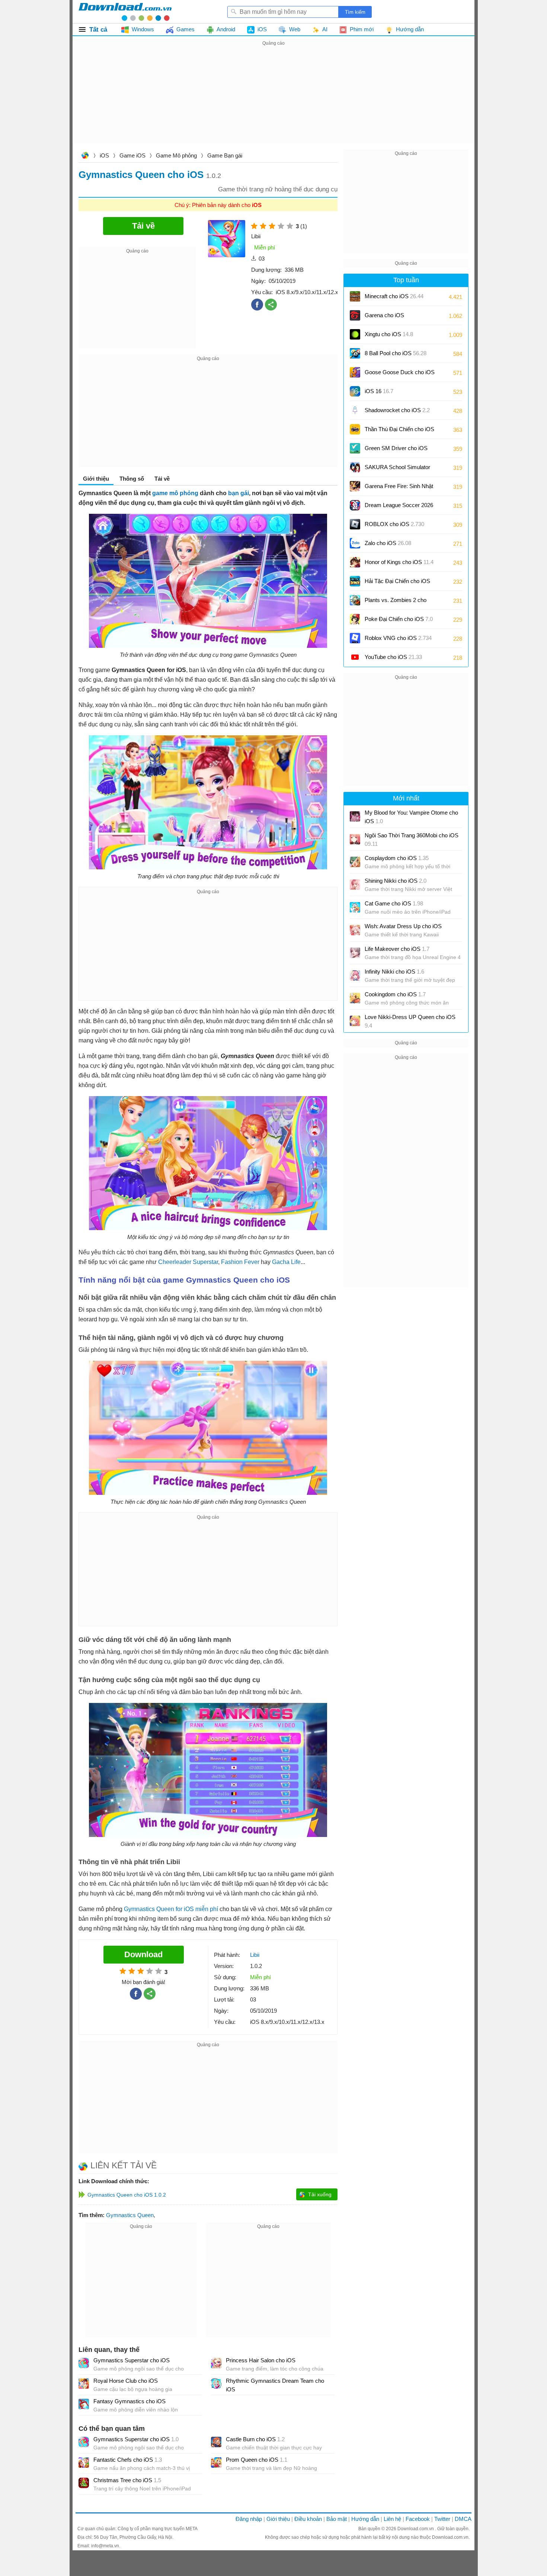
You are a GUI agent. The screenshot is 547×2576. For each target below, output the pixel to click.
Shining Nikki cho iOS (396, 881)
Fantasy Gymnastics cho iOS (129, 2401)
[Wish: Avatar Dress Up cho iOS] (355, 930)
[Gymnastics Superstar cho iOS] (84, 2363)
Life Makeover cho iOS (397, 949)
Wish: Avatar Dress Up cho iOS (403, 926)
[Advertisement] (273, 100)
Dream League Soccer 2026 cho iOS (399, 508)
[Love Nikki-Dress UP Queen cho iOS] (355, 1021)
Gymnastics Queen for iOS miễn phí (171, 1909)
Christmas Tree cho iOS (127, 2480)
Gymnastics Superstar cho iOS (132, 2360)
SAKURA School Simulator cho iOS (397, 470)
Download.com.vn (85, 156)
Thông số (132, 479)
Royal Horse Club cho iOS (126, 2381)
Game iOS (132, 155)
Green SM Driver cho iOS (396, 451)
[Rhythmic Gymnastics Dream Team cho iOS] (216, 2384)
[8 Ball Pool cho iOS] (355, 353)
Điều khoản (308, 2519)
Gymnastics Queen (130, 2215)
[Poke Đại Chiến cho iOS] (355, 619)
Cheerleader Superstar (188, 1262)
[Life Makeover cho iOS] (355, 953)
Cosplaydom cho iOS (397, 858)
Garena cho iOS (384, 315)
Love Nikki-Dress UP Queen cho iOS (410, 1021)
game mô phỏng (175, 493)
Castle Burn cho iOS (255, 2439)
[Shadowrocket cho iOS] (355, 410)
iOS (104, 155)
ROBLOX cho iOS (394, 524)
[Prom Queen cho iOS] (216, 2462)
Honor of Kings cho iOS (399, 562)
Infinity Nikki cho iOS (394, 972)
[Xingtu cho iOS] (355, 334)
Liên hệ (392, 2519)
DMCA (463, 2519)
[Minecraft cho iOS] (355, 296)
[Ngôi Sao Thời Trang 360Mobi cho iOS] (355, 839)
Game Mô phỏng (176, 155)
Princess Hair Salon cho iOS (261, 2360)
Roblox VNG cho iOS (398, 638)
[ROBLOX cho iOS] (355, 524)
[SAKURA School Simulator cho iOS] (355, 467)
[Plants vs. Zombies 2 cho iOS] (355, 600)
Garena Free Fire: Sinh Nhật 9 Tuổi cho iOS (399, 489)
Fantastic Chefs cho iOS (128, 2460)
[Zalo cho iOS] (355, 543)
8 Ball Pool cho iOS (396, 353)
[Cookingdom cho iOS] (355, 998)
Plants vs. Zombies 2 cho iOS (396, 603)
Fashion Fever (240, 1262)
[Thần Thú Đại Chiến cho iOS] (355, 429)
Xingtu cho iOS (389, 334)
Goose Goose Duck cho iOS (400, 375)
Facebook (418, 2519)
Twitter (442, 2519)
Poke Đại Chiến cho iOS (399, 619)
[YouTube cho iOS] (355, 657)
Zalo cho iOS (388, 543)
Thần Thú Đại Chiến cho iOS (399, 429)
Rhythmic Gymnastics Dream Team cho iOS (275, 2385)
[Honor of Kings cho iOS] (355, 562)
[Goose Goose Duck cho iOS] (355, 372)
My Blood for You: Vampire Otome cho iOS (411, 817)
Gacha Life (286, 1262)
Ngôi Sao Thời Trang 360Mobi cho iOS (412, 840)
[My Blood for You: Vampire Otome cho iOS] (355, 816)
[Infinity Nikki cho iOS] (355, 975)
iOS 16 (379, 391)
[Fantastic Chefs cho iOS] (84, 2462)
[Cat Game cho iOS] (355, 907)
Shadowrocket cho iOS (397, 410)
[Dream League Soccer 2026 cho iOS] (355, 505)
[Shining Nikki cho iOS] (355, 885)
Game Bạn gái (225, 155)
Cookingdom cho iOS (395, 994)
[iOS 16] (355, 391)
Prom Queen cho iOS (257, 2460)
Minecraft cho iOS (394, 296)
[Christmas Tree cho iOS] (84, 2483)
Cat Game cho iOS (394, 903)
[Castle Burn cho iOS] (216, 2442)
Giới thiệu (278, 2519)
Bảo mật (337, 2519)
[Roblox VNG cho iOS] (355, 638)
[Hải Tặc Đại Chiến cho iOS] (355, 581)
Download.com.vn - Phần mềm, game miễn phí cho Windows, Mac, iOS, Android (125, 12)
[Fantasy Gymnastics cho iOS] (84, 2404)
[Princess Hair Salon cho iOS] (216, 2363)
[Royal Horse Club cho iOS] (84, 2384)
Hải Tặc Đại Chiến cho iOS (397, 581)
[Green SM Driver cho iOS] (355, 448)
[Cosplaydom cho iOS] (355, 862)
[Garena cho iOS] (355, 315)
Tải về (162, 479)
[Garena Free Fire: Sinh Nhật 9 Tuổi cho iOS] (355, 486)
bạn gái (239, 493)
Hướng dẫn (365, 2519)
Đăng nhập (249, 2519)
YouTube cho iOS (393, 657)
